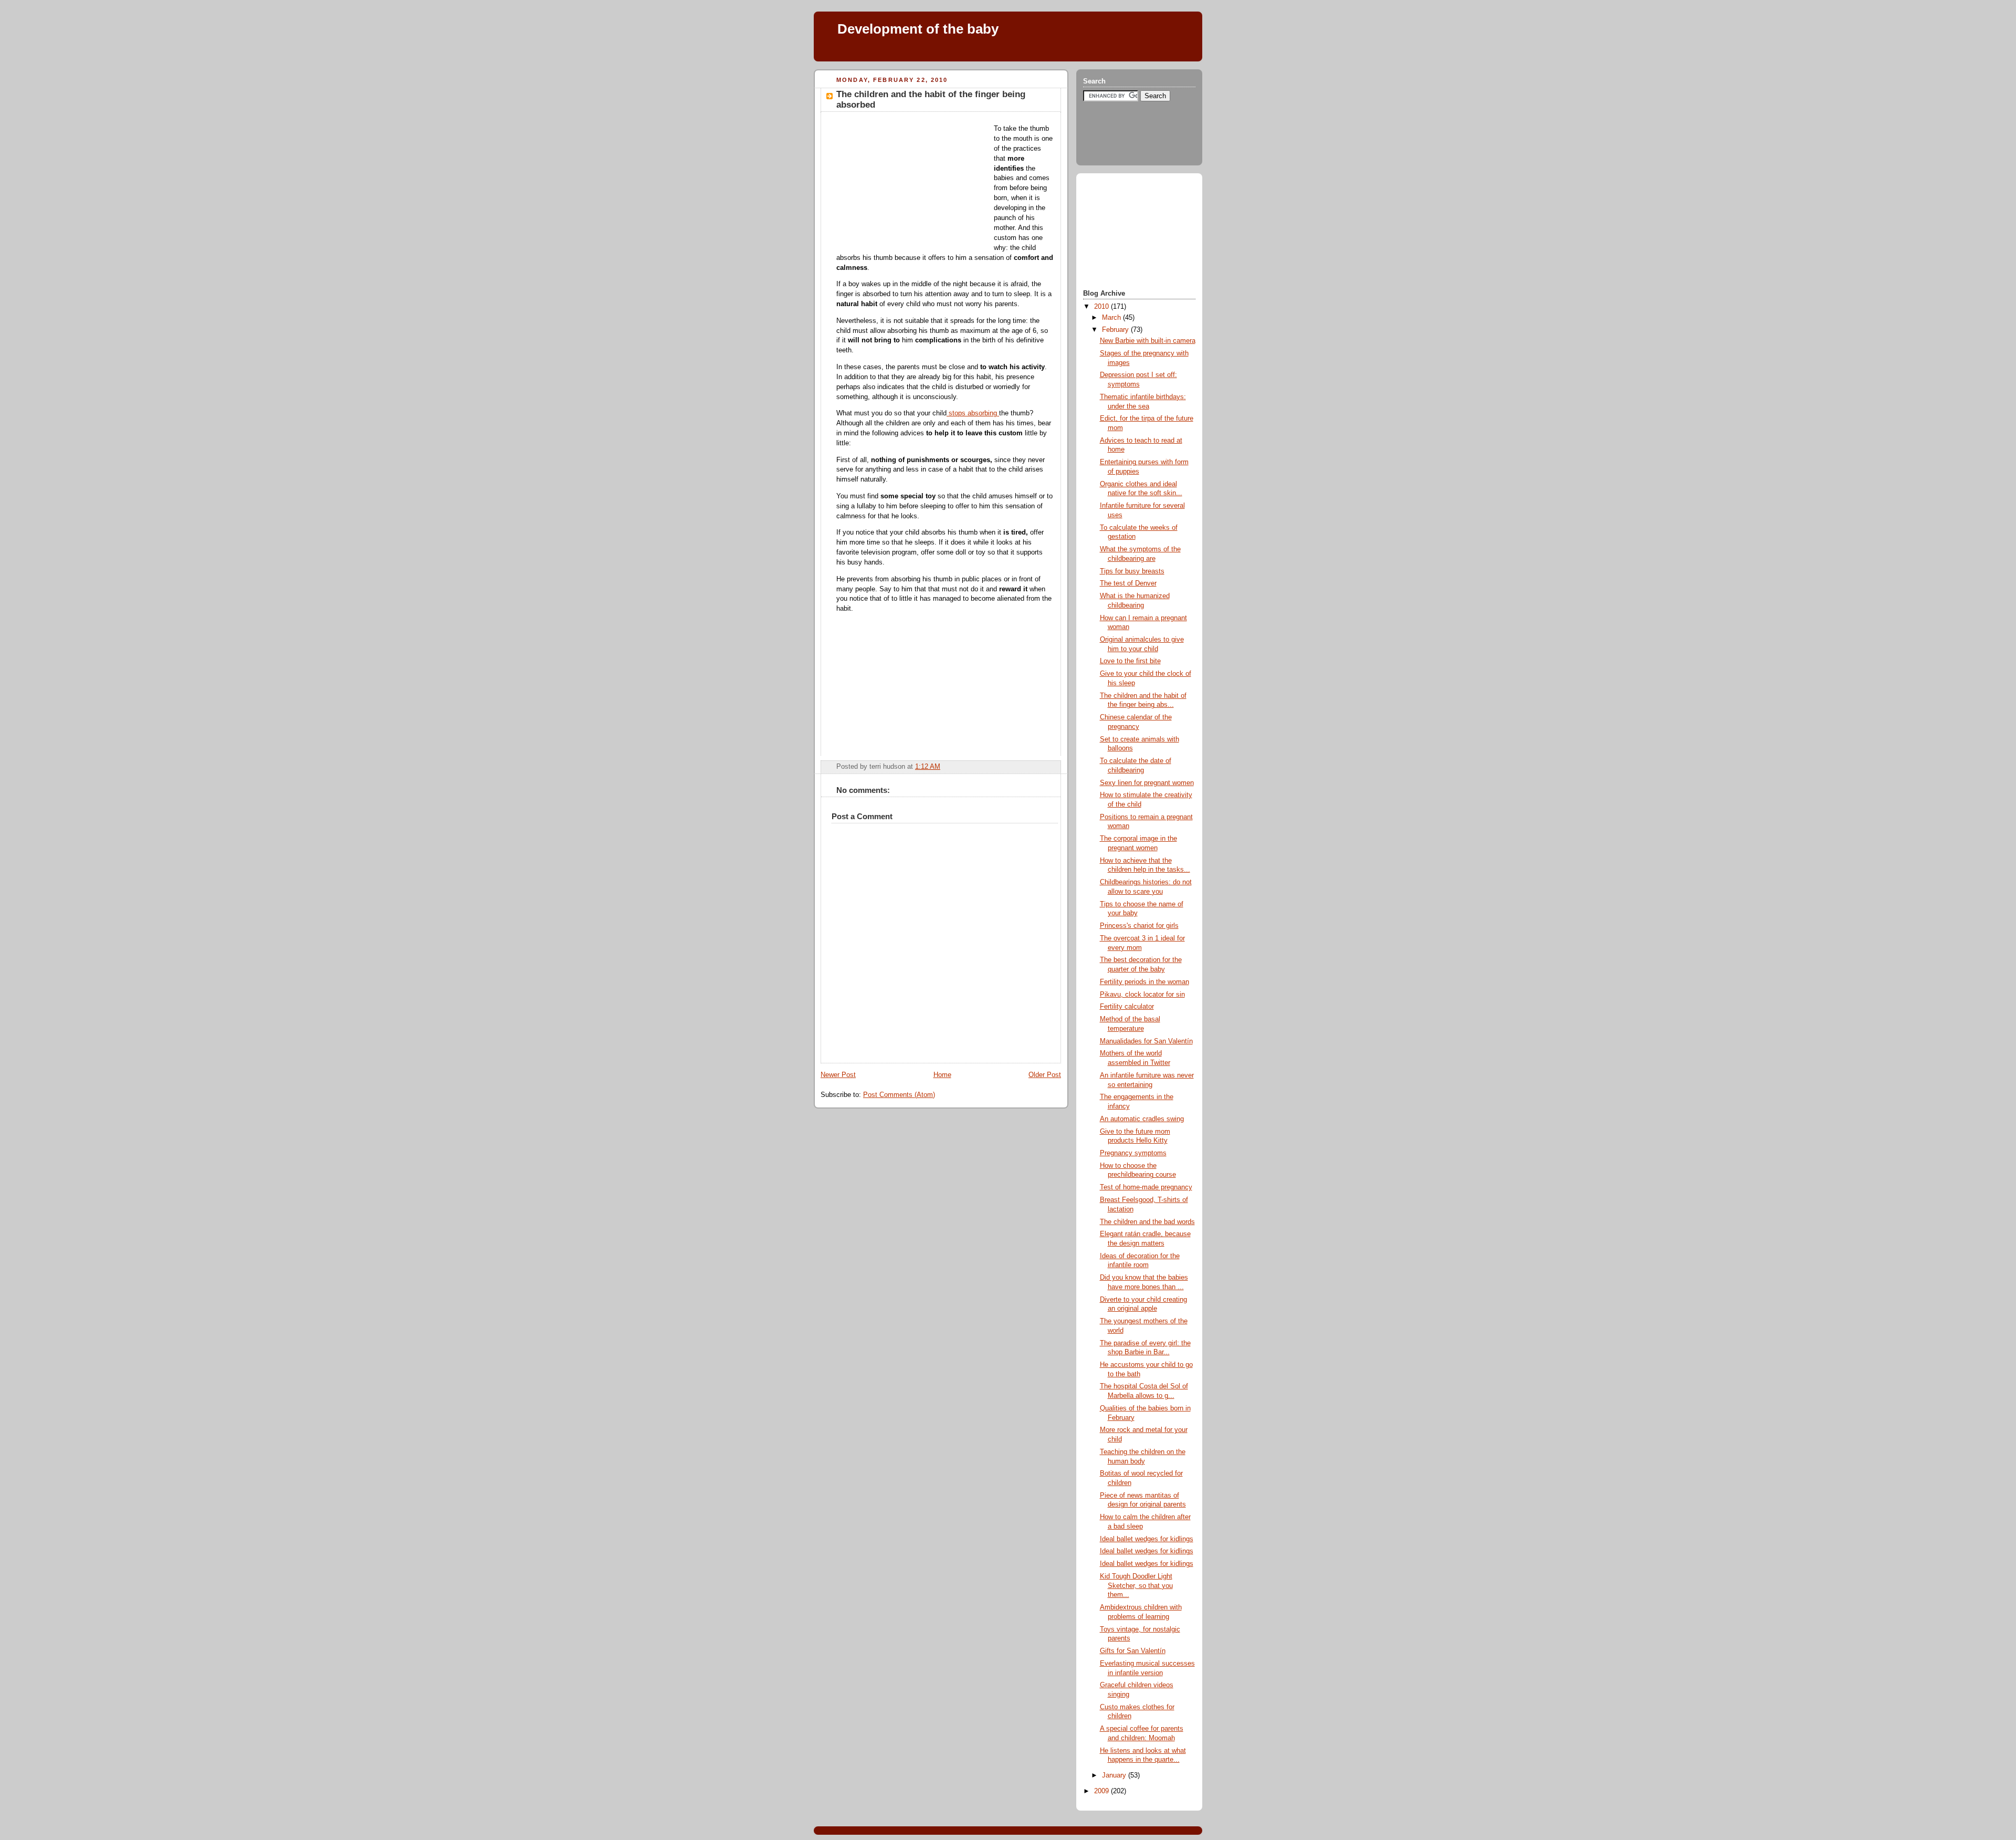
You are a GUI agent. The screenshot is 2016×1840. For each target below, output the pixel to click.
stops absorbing (973, 413)
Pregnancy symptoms (1133, 1153)
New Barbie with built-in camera (1148, 341)
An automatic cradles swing (1142, 1119)
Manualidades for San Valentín (1146, 1041)
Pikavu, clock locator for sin (1142, 995)
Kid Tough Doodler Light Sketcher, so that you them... (1136, 1586)
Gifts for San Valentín (1133, 1651)
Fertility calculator (1127, 1007)
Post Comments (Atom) (899, 1095)
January (1114, 1775)
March (1111, 318)
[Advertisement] (1013, 52)
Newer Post (838, 1075)
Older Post (1045, 1075)
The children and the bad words (1147, 1222)
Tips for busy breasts (1132, 571)
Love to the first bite (1130, 661)
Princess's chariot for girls (1139, 926)
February (1115, 330)
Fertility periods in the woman (1144, 982)
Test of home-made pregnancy (1146, 1187)
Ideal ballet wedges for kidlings (1147, 1539)
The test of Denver (1128, 583)
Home (942, 1075)
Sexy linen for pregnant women (1147, 783)
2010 (1101, 307)
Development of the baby (918, 29)
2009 (1101, 1791)
